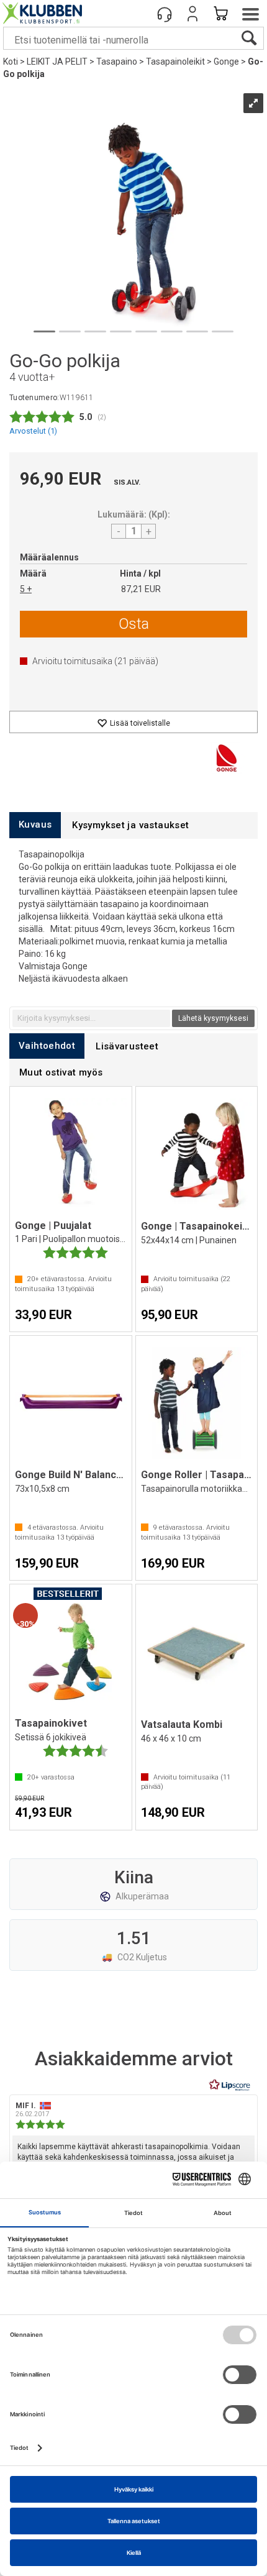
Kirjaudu (192, 14)
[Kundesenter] (165, 14)
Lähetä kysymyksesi (213, 1018)
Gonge (226, 62)
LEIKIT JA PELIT (57, 62)
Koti (11, 62)
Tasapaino (117, 62)
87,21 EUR (141, 589)
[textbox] (91, 1018)
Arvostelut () (33, 431)
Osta (134, 624)
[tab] (35, 825)
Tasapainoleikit (175, 62)
